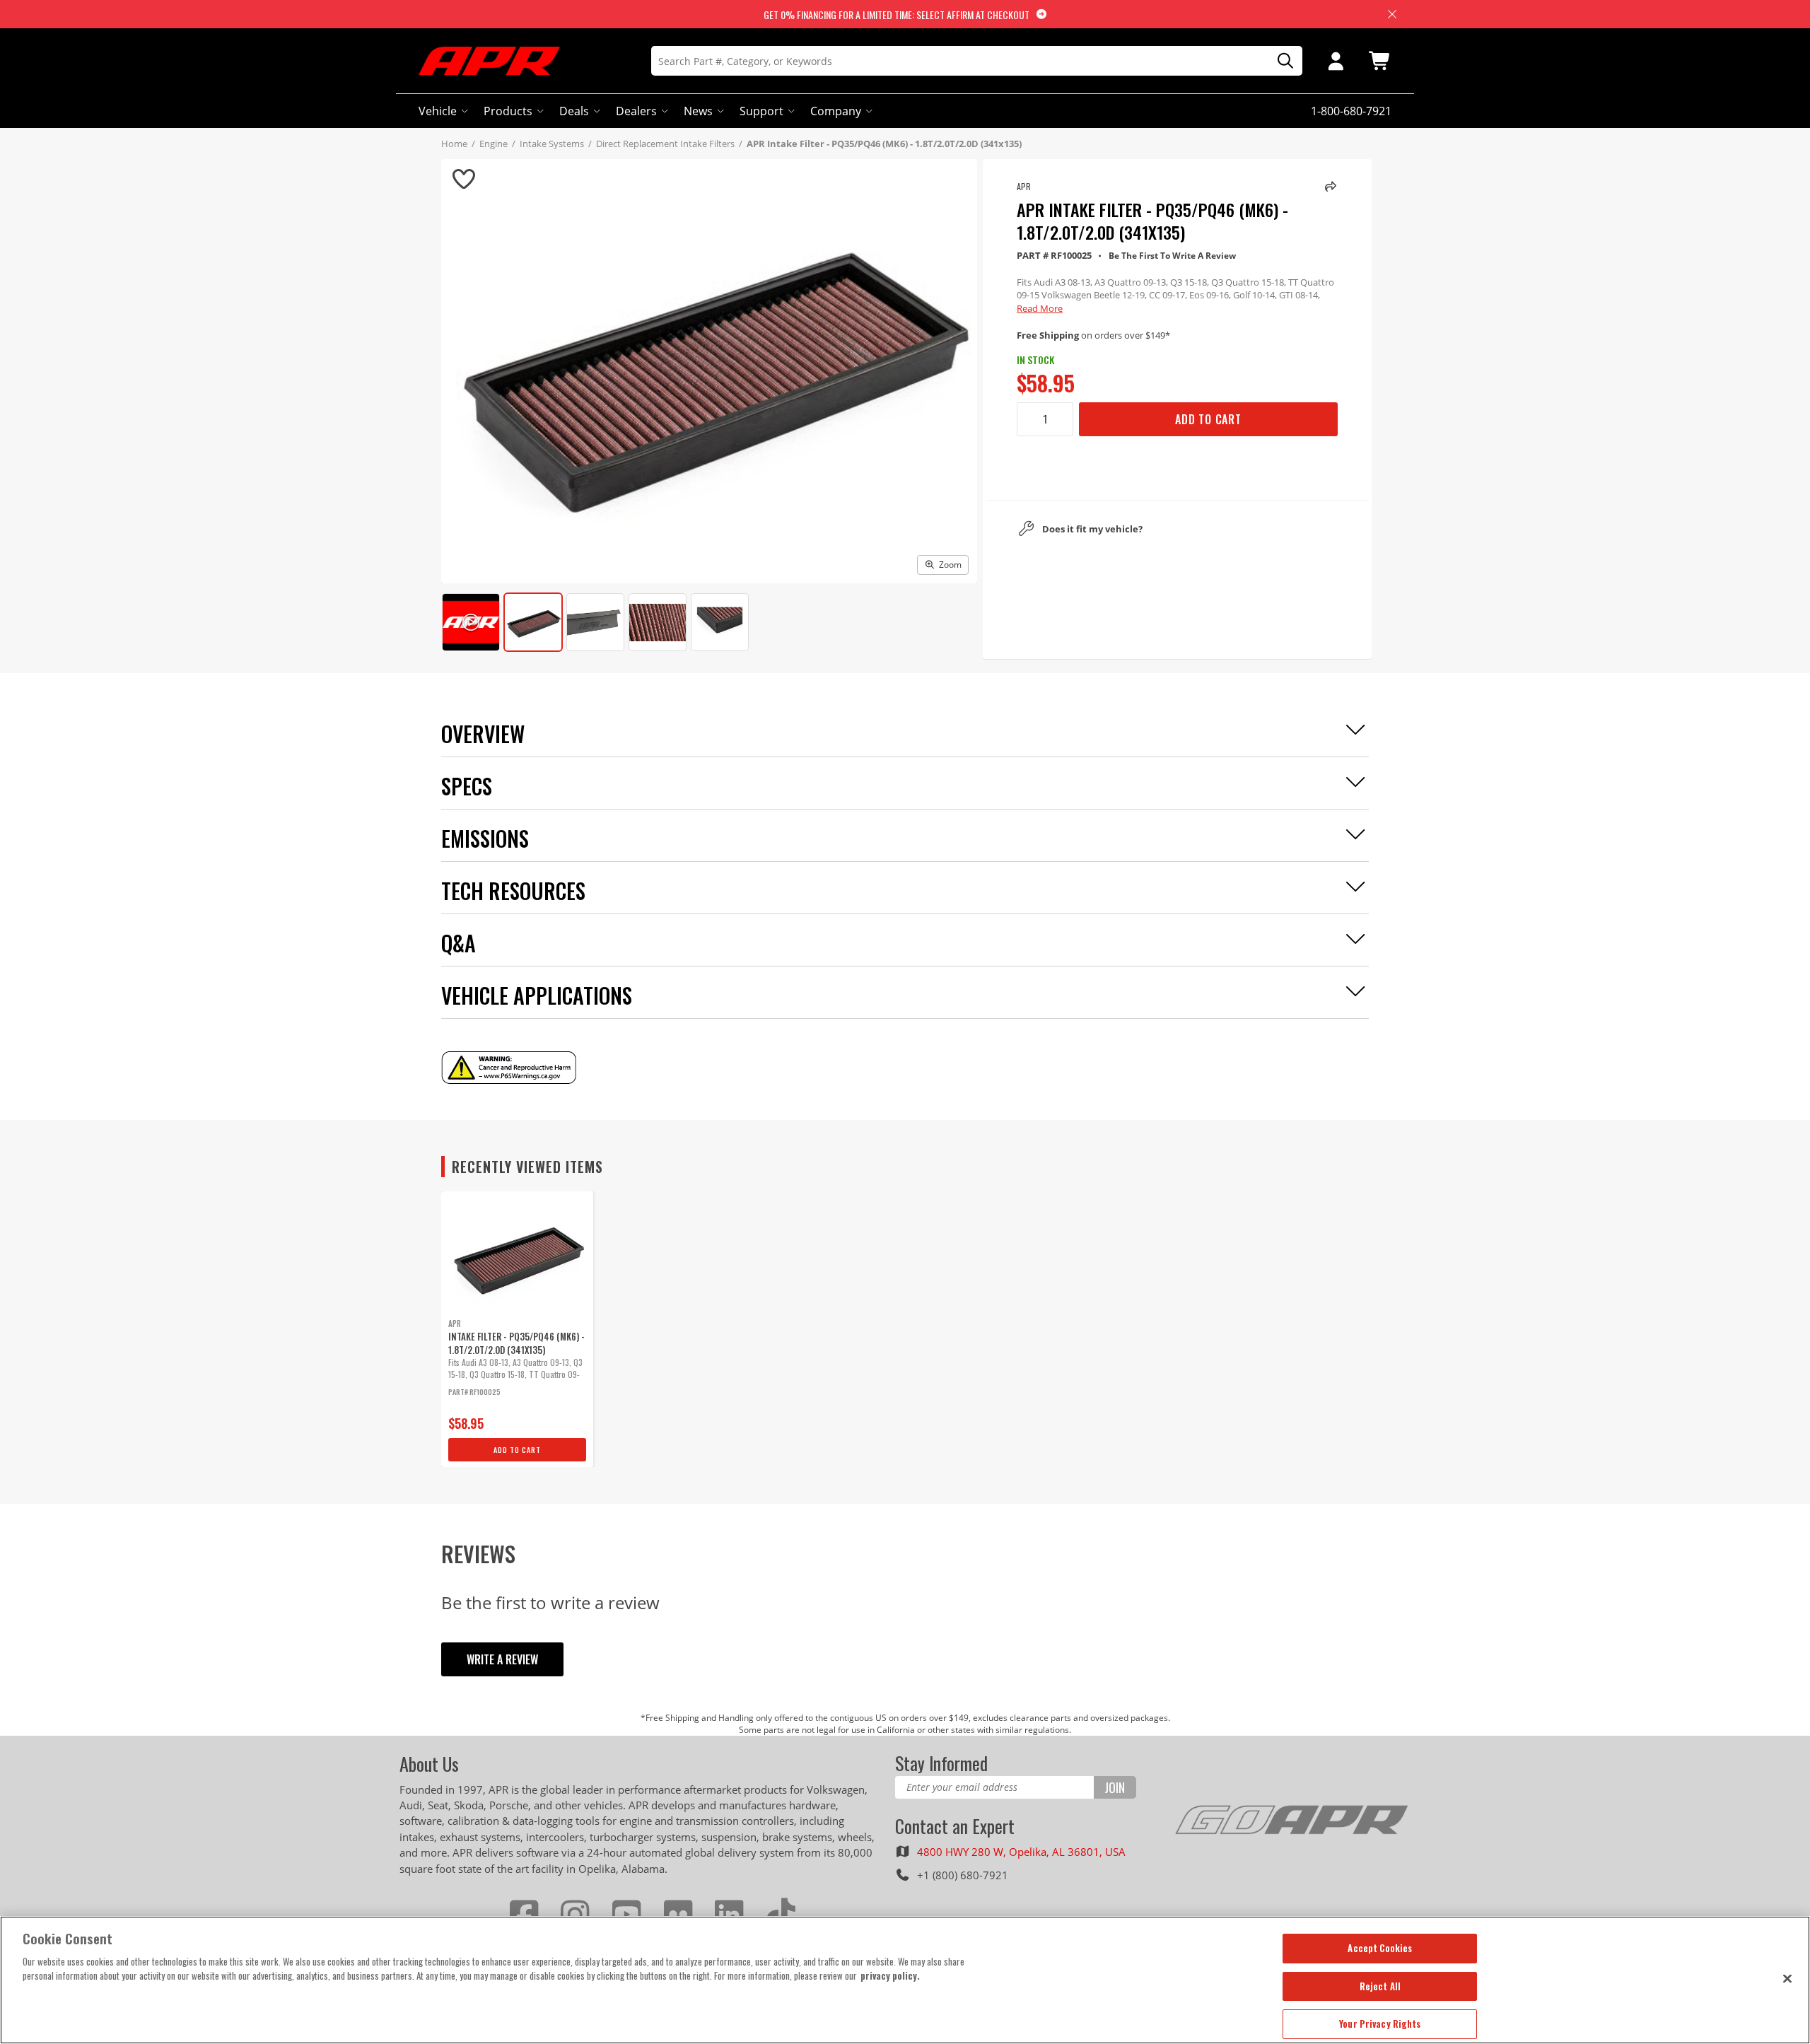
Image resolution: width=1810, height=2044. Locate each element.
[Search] (1280, 61)
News (698, 111)
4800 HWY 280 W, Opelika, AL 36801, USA (1021, 1852)
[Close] (1787, 1978)
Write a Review (502, 1659)
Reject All (1380, 1986)
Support (761, 111)
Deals (574, 111)
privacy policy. (890, 1975)
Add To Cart (1208, 419)
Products (508, 111)
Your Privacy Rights (1380, 2023)
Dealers (636, 111)
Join (1115, 1787)
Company (836, 111)
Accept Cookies (1380, 1948)
